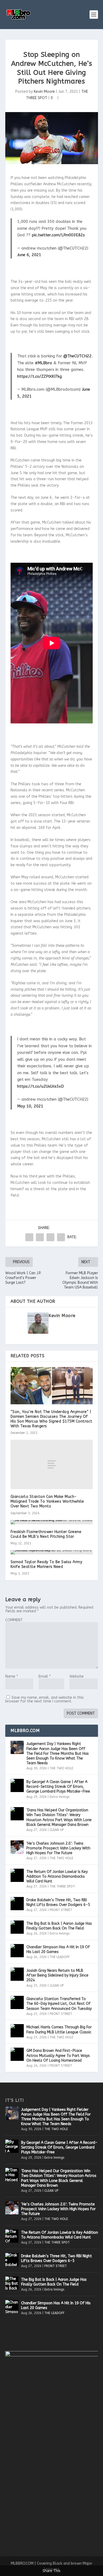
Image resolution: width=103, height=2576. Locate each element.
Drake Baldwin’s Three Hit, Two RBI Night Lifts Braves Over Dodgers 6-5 (58, 1902)
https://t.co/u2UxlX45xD (41, 1086)
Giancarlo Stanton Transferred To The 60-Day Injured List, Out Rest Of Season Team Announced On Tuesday (59, 2004)
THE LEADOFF (60, 1957)
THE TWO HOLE (61, 1768)
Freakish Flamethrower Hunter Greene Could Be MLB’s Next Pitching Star (46, 1534)
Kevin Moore (44, 92)
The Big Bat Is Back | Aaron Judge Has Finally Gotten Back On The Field (59, 1926)
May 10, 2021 (30, 1106)
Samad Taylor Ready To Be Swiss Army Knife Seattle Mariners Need (46, 1564)
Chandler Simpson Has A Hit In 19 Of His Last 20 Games (58, 1949)
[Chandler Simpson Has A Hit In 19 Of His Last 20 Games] (17, 1951)
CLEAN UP (57, 1830)
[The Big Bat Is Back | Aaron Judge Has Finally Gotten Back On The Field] (17, 1927)
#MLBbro (43, 363)
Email (45, 1676)
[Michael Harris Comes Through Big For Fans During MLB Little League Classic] (17, 2031)
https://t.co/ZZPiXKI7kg (39, 376)
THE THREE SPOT (62, 1886)
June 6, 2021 (29, 255)
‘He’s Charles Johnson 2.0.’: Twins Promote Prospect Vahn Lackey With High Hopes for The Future (58, 1848)
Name (12, 1676)
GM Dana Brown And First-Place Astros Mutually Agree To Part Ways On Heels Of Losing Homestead (58, 2055)
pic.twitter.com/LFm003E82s (58, 235)
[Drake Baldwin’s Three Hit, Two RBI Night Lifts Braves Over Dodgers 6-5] (17, 1904)
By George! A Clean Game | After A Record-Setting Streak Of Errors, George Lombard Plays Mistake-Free (58, 1787)
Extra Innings (60, 1797)
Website (77, 1676)
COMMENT (14, 1620)
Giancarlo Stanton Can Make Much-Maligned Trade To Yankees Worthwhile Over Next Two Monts (47, 1501)
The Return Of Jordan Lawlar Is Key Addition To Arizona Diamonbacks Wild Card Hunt (57, 1876)
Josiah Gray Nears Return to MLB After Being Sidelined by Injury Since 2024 (57, 1975)
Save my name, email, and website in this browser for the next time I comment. (45, 1699)
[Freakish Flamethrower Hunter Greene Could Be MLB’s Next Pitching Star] (52, 1522)
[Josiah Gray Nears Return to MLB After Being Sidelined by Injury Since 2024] (17, 1974)
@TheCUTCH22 (78, 356)
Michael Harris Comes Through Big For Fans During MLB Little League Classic (59, 2030)
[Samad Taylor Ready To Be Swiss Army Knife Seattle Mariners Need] (52, 1552)
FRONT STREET (61, 1910)
